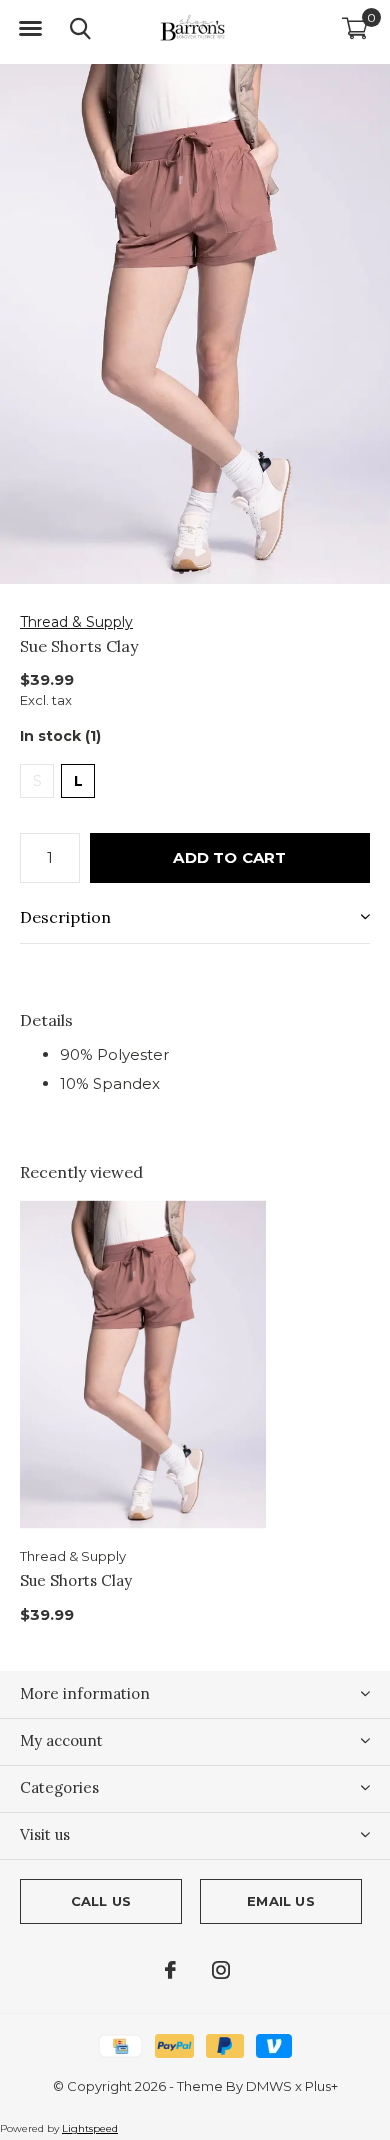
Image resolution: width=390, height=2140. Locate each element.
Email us (280, 1901)
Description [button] (65, 917)
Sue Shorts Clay (76, 1580)
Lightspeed (90, 2128)
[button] (30, 29)
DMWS (269, 2086)
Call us (101, 1901)
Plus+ (321, 2086)
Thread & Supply (76, 622)
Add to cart (229, 857)
